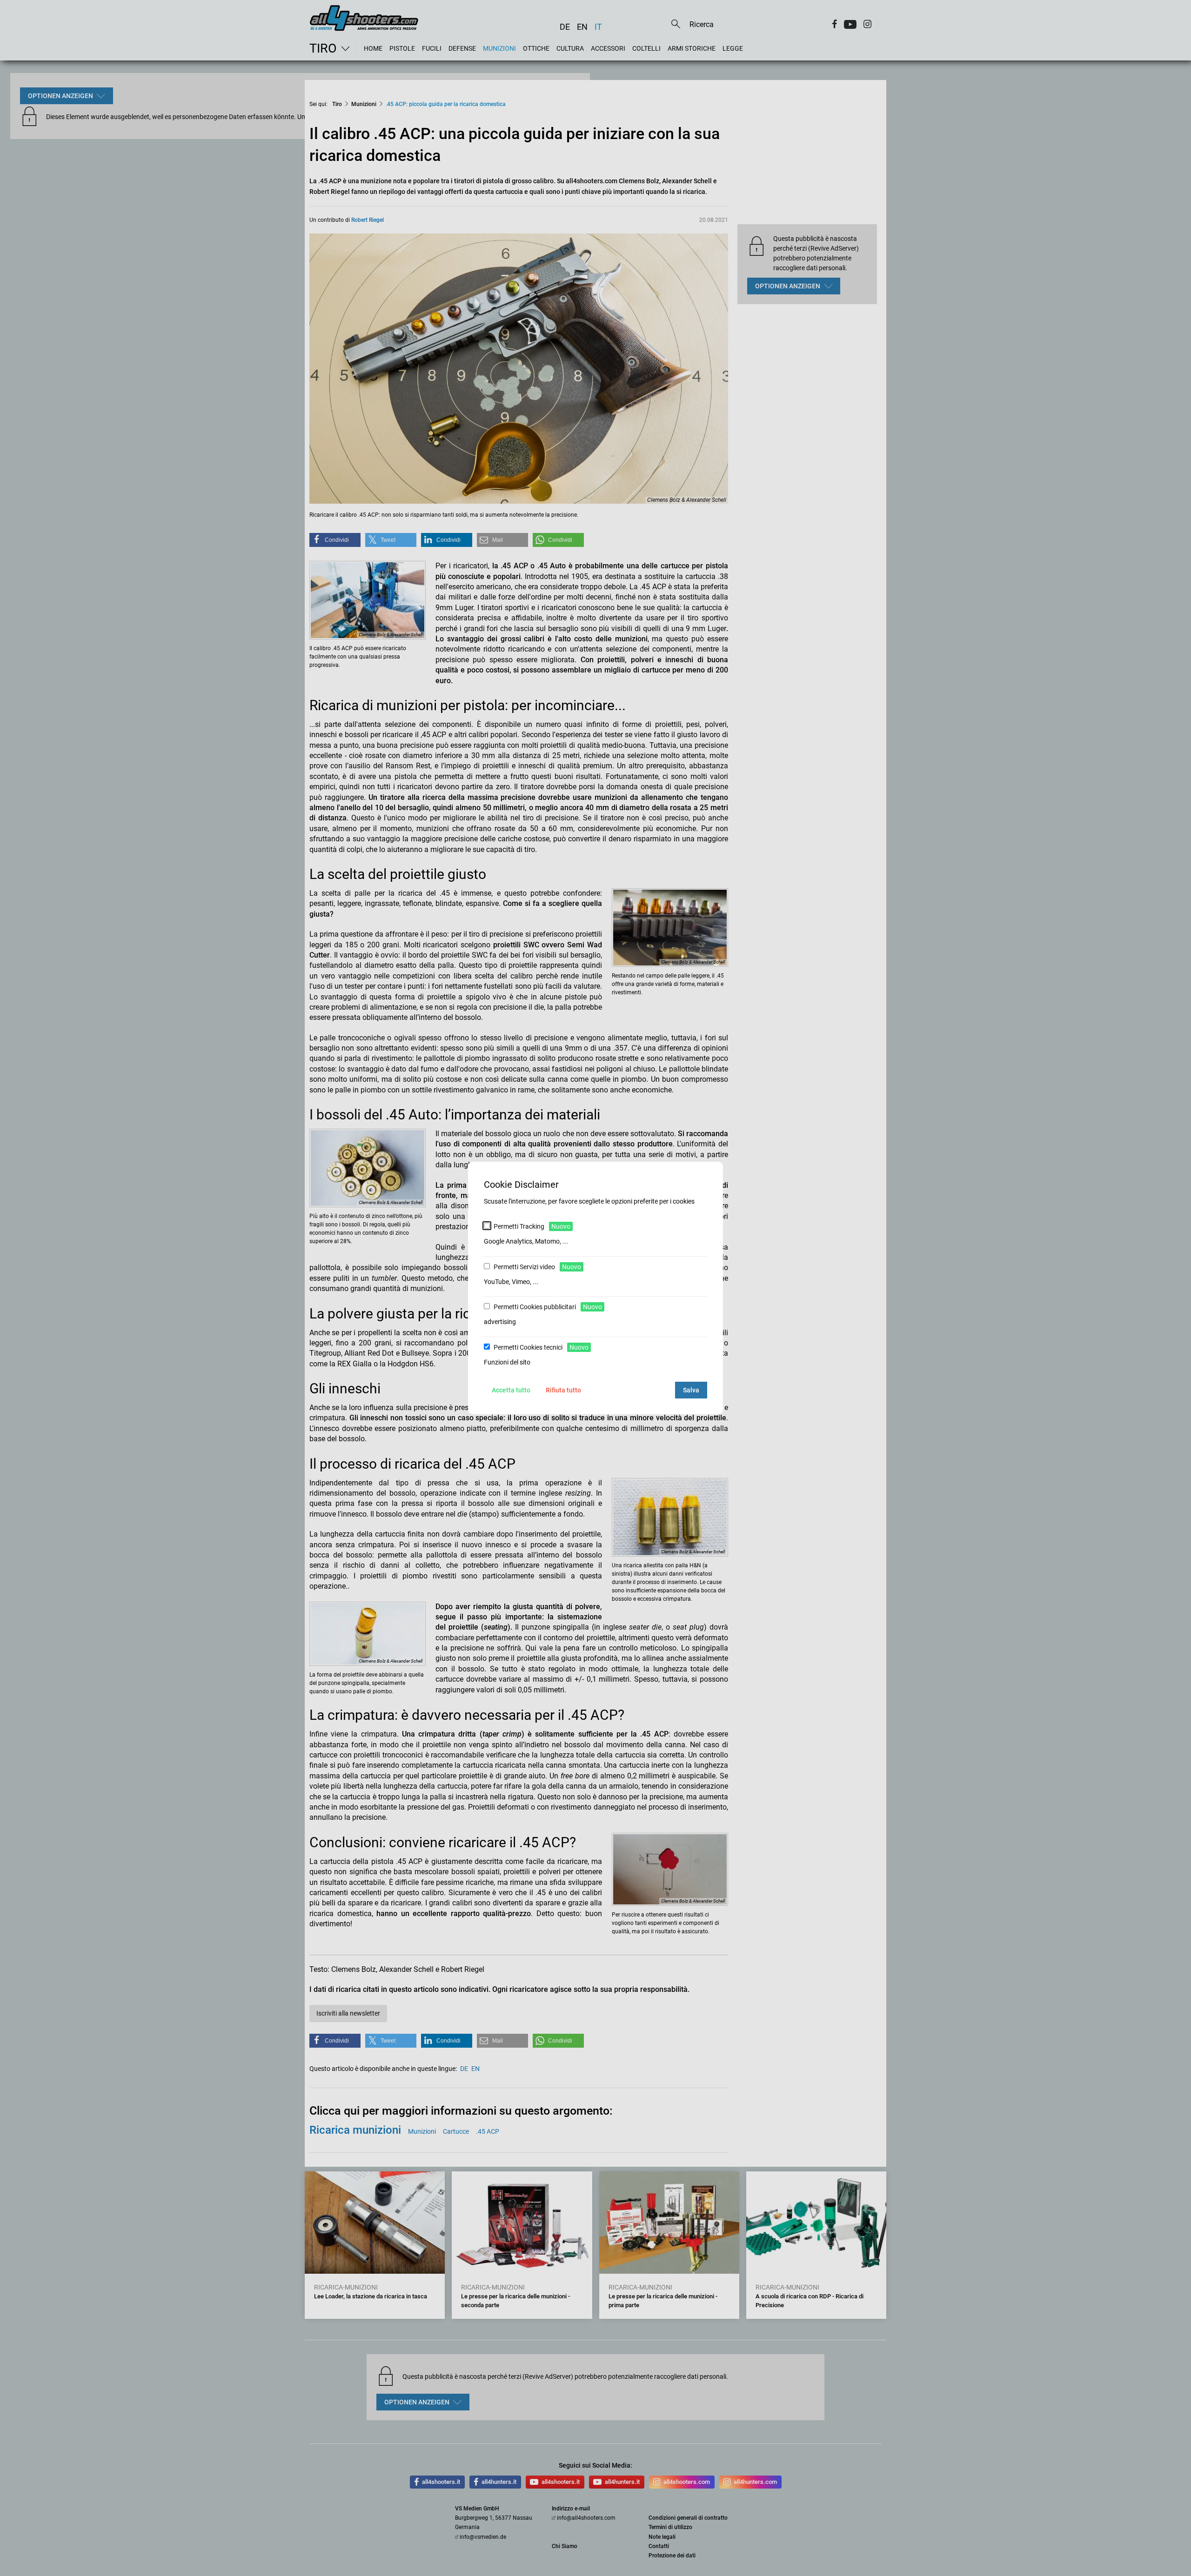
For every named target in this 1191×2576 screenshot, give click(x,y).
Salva (691, 1390)
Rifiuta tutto (563, 1390)
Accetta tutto (511, 1390)
